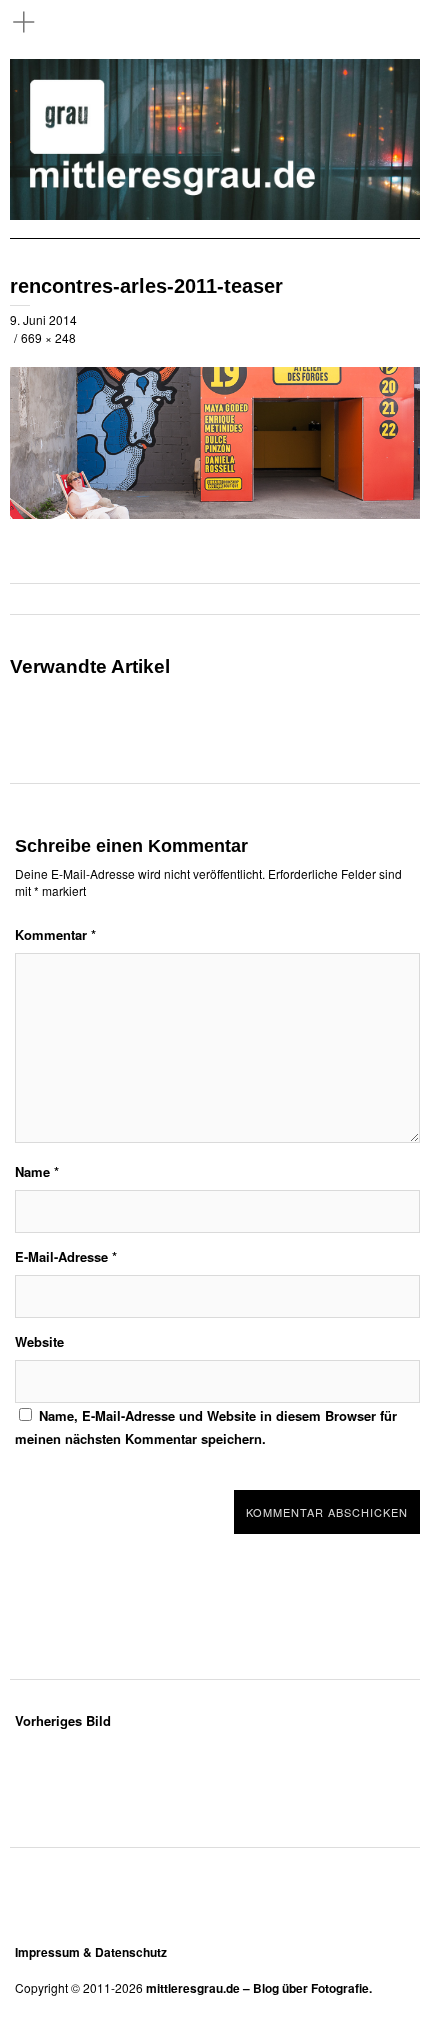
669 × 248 (48, 337)
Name (37, 1171)
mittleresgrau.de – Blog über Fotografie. (259, 1988)
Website (39, 1341)
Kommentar (55, 934)
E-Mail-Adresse (66, 1256)
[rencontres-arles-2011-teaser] (215, 513)
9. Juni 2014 (43, 319)
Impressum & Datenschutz (91, 1952)
